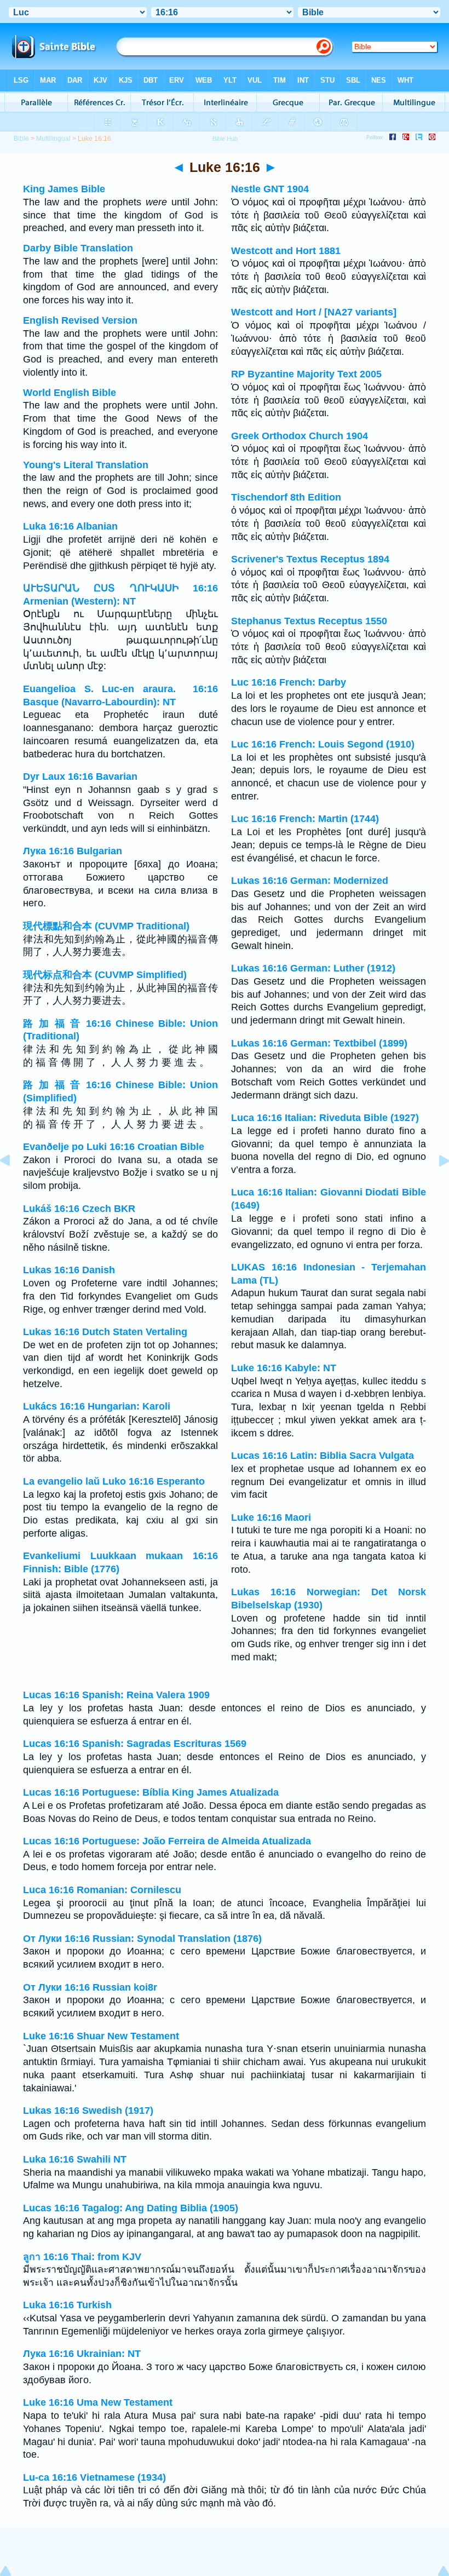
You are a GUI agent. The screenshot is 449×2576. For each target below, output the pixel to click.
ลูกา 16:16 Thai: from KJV (82, 2257)
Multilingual (53, 139)
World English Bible (70, 393)
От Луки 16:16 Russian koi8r (90, 1987)
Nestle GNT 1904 (270, 189)
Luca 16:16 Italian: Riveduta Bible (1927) (325, 1118)
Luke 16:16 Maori (271, 1517)
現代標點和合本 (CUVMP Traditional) (106, 926)
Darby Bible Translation (78, 248)
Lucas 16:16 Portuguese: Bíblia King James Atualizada (151, 1792)
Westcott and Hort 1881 (286, 251)
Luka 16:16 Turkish (67, 2305)
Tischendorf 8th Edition (286, 497)
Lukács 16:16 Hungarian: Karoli (97, 1406)
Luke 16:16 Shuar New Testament (101, 2036)
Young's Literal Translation (86, 465)
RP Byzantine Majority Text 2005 (306, 374)
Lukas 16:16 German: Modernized (310, 881)
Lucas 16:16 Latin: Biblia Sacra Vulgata (323, 1456)
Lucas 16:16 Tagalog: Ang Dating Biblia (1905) (131, 2208)
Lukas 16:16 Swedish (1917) (88, 2111)
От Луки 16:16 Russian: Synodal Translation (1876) (142, 1939)
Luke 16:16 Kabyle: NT (284, 1368)
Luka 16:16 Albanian (70, 526)
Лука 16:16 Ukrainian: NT (82, 2354)
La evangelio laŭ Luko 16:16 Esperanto (114, 1481)
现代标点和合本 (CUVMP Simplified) (105, 975)
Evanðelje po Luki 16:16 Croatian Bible (114, 1147)
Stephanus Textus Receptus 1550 (309, 621)
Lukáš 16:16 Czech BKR (79, 1209)
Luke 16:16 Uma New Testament (98, 2402)
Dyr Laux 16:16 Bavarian (80, 777)
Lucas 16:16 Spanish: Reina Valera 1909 (116, 1695)
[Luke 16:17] (435, 1185)
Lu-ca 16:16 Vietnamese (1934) (94, 2477)
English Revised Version (80, 320)
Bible (21, 139)
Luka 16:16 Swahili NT (75, 2159)
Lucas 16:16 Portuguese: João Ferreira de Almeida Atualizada (167, 1841)
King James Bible (64, 189)
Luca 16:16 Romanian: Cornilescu (102, 1890)
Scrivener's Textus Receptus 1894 (310, 559)
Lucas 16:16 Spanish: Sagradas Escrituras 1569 (135, 1744)
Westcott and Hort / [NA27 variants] (314, 312)
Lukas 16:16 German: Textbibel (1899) (319, 1043)
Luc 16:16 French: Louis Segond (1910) (323, 744)
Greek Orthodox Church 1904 (300, 436)
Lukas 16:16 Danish (69, 1270)
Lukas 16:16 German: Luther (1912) (313, 968)
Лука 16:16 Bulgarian (73, 851)
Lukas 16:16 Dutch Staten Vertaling (105, 1332)
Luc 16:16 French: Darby (289, 682)
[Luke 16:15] (14, 1185)
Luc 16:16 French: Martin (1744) (305, 819)
